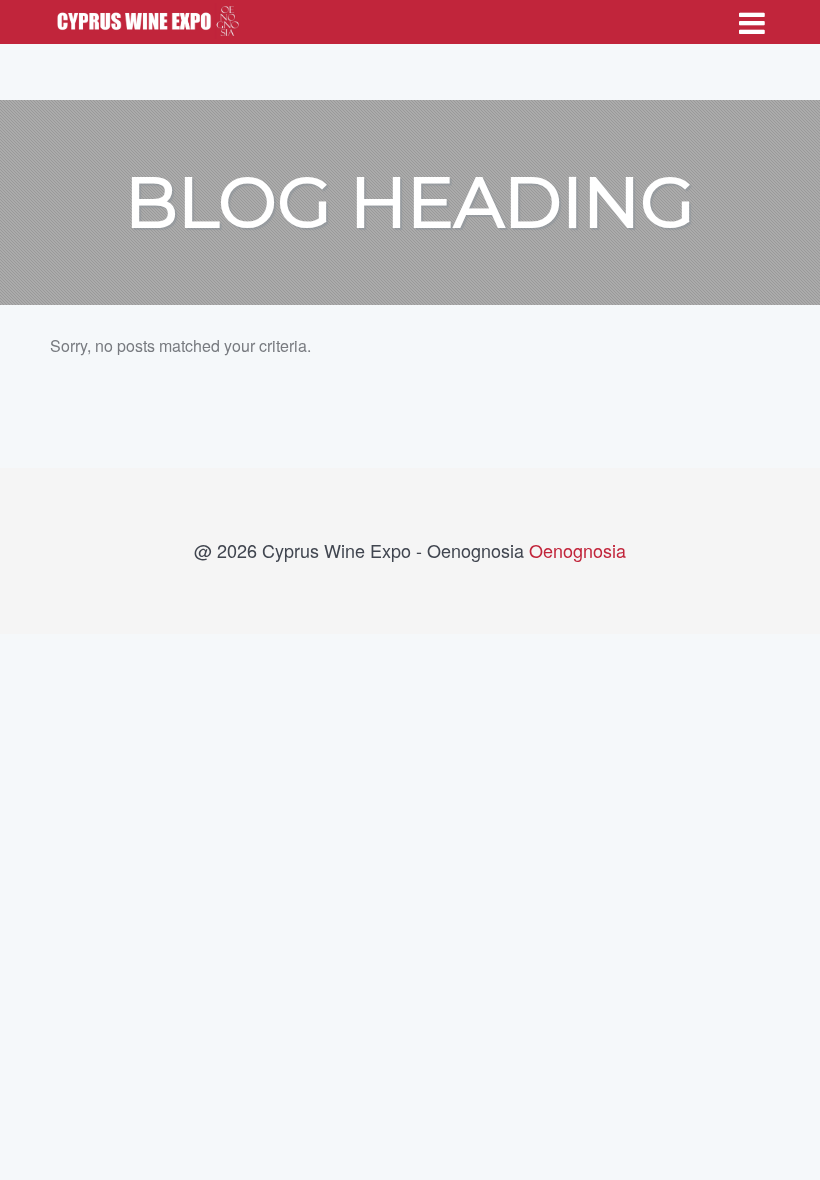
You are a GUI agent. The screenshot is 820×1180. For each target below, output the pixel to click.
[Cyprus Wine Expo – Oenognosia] (145, 17)
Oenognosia (577, 550)
